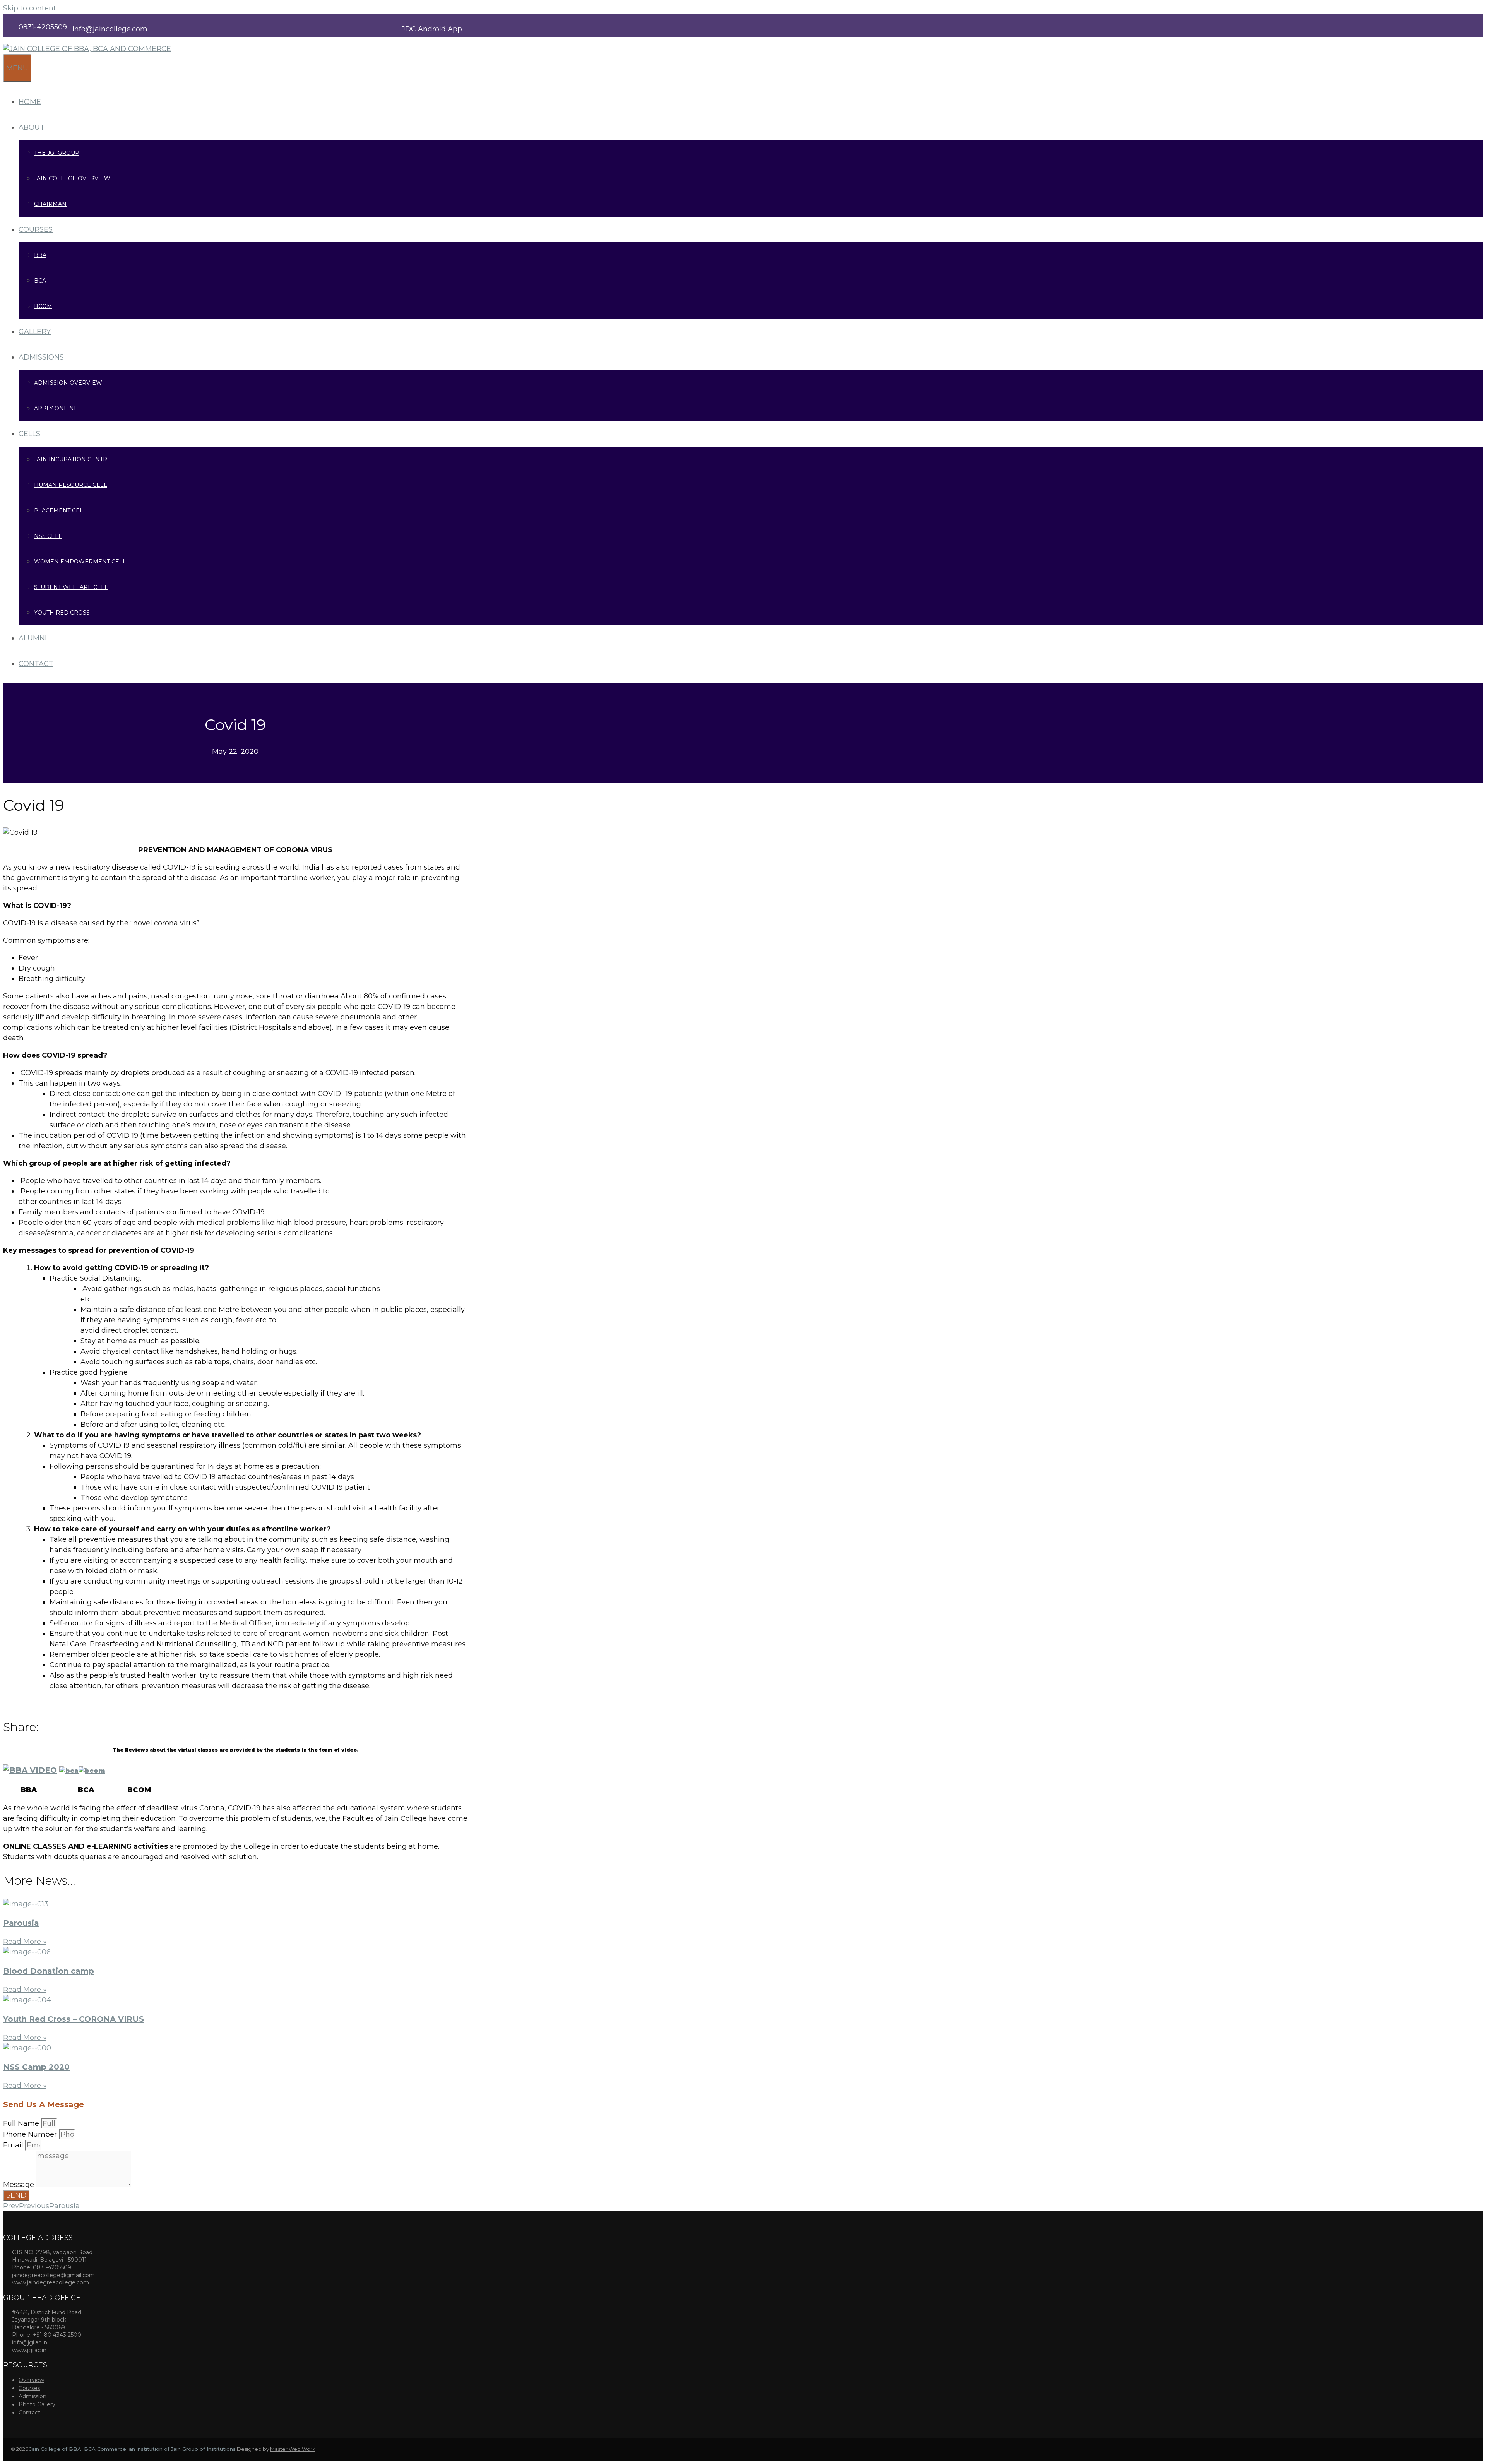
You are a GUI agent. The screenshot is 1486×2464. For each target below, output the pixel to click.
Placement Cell (60, 510)
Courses (36, 229)
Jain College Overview (72, 178)
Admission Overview (68, 383)
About (32, 127)
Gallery (35, 332)
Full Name (22, 2123)
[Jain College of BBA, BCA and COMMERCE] (87, 49)
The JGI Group (57, 153)
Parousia (21, 1923)
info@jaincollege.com (110, 29)
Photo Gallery (37, 2404)
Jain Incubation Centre (73, 459)
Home (30, 102)
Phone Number (31, 2134)
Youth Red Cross (62, 613)
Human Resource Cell (71, 485)
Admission (33, 2396)
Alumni (33, 638)
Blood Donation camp (49, 1971)
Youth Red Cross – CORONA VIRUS (74, 2019)
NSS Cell (48, 536)
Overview (31, 2380)
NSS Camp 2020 (36, 2067)
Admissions (41, 357)
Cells (29, 434)
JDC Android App (432, 29)
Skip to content (30, 8)
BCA (40, 281)
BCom (43, 306)
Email (14, 2145)
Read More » (25, 1942)
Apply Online (56, 408)
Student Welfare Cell (71, 587)
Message (20, 2185)
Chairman (50, 204)
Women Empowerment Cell (80, 562)
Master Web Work (293, 2449)
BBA (40, 255)
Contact (36, 664)
